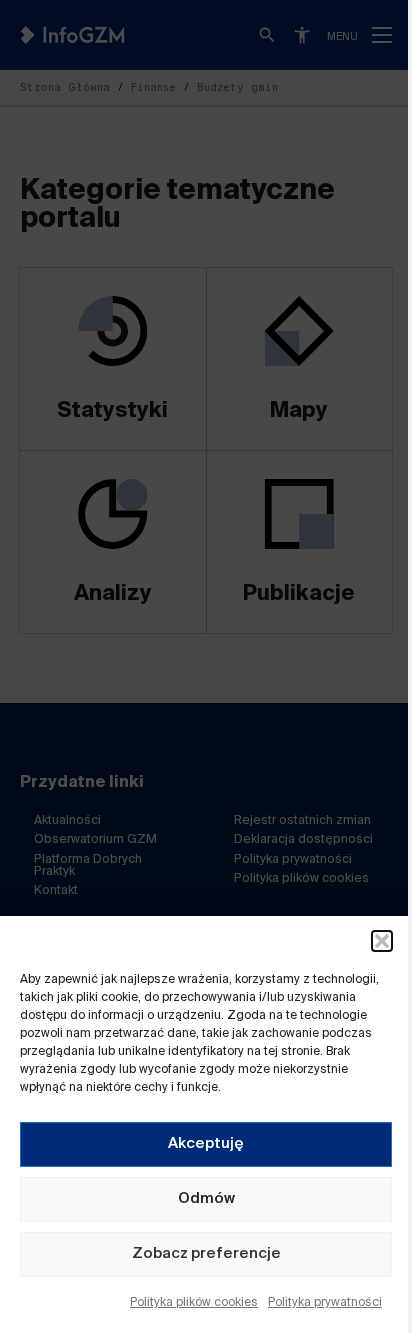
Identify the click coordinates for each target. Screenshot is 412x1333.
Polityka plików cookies (194, 1303)
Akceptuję (206, 1143)
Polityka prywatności (325, 1303)
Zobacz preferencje (206, 1253)
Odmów (206, 1198)
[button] (382, 941)
